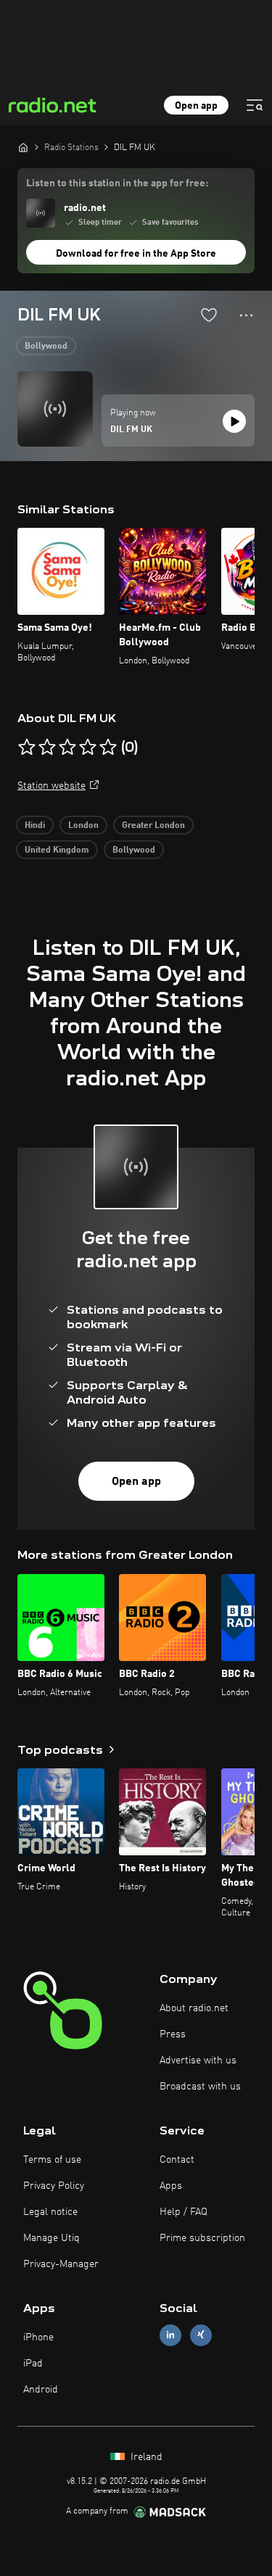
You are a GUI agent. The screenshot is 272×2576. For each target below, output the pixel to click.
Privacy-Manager (61, 2264)
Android (41, 2390)
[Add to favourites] (209, 315)
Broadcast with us (200, 2087)
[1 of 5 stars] (27, 747)
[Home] (23, 147)
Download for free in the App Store (136, 254)
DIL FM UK (131, 430)
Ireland (145, 2457)
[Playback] (234, 421)
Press (173, 2034)
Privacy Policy (54, 2186)
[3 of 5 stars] (67, 747)
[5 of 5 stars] (108, 747)
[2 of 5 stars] (47, 747)
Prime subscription (202, 2238)
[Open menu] (255, 105)
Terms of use (52, 2160)
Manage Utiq (51, 2238)
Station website (51, 786)
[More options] (246, 315)
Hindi (35, 826)
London (83, 826)
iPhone (38, 2337)
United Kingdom (57, 850)
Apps (171, 2186)
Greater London (153, 826)
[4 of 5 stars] (88, 747)
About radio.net (194, 2008)
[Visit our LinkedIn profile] (170, 2335)
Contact (177, 2160)
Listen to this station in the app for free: (117, 183)
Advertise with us (198, 2061)
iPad (33, 2364)
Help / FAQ (184, 2212)
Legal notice (50, 2212)
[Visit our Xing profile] (201, 2335)
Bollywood (46, 347)
